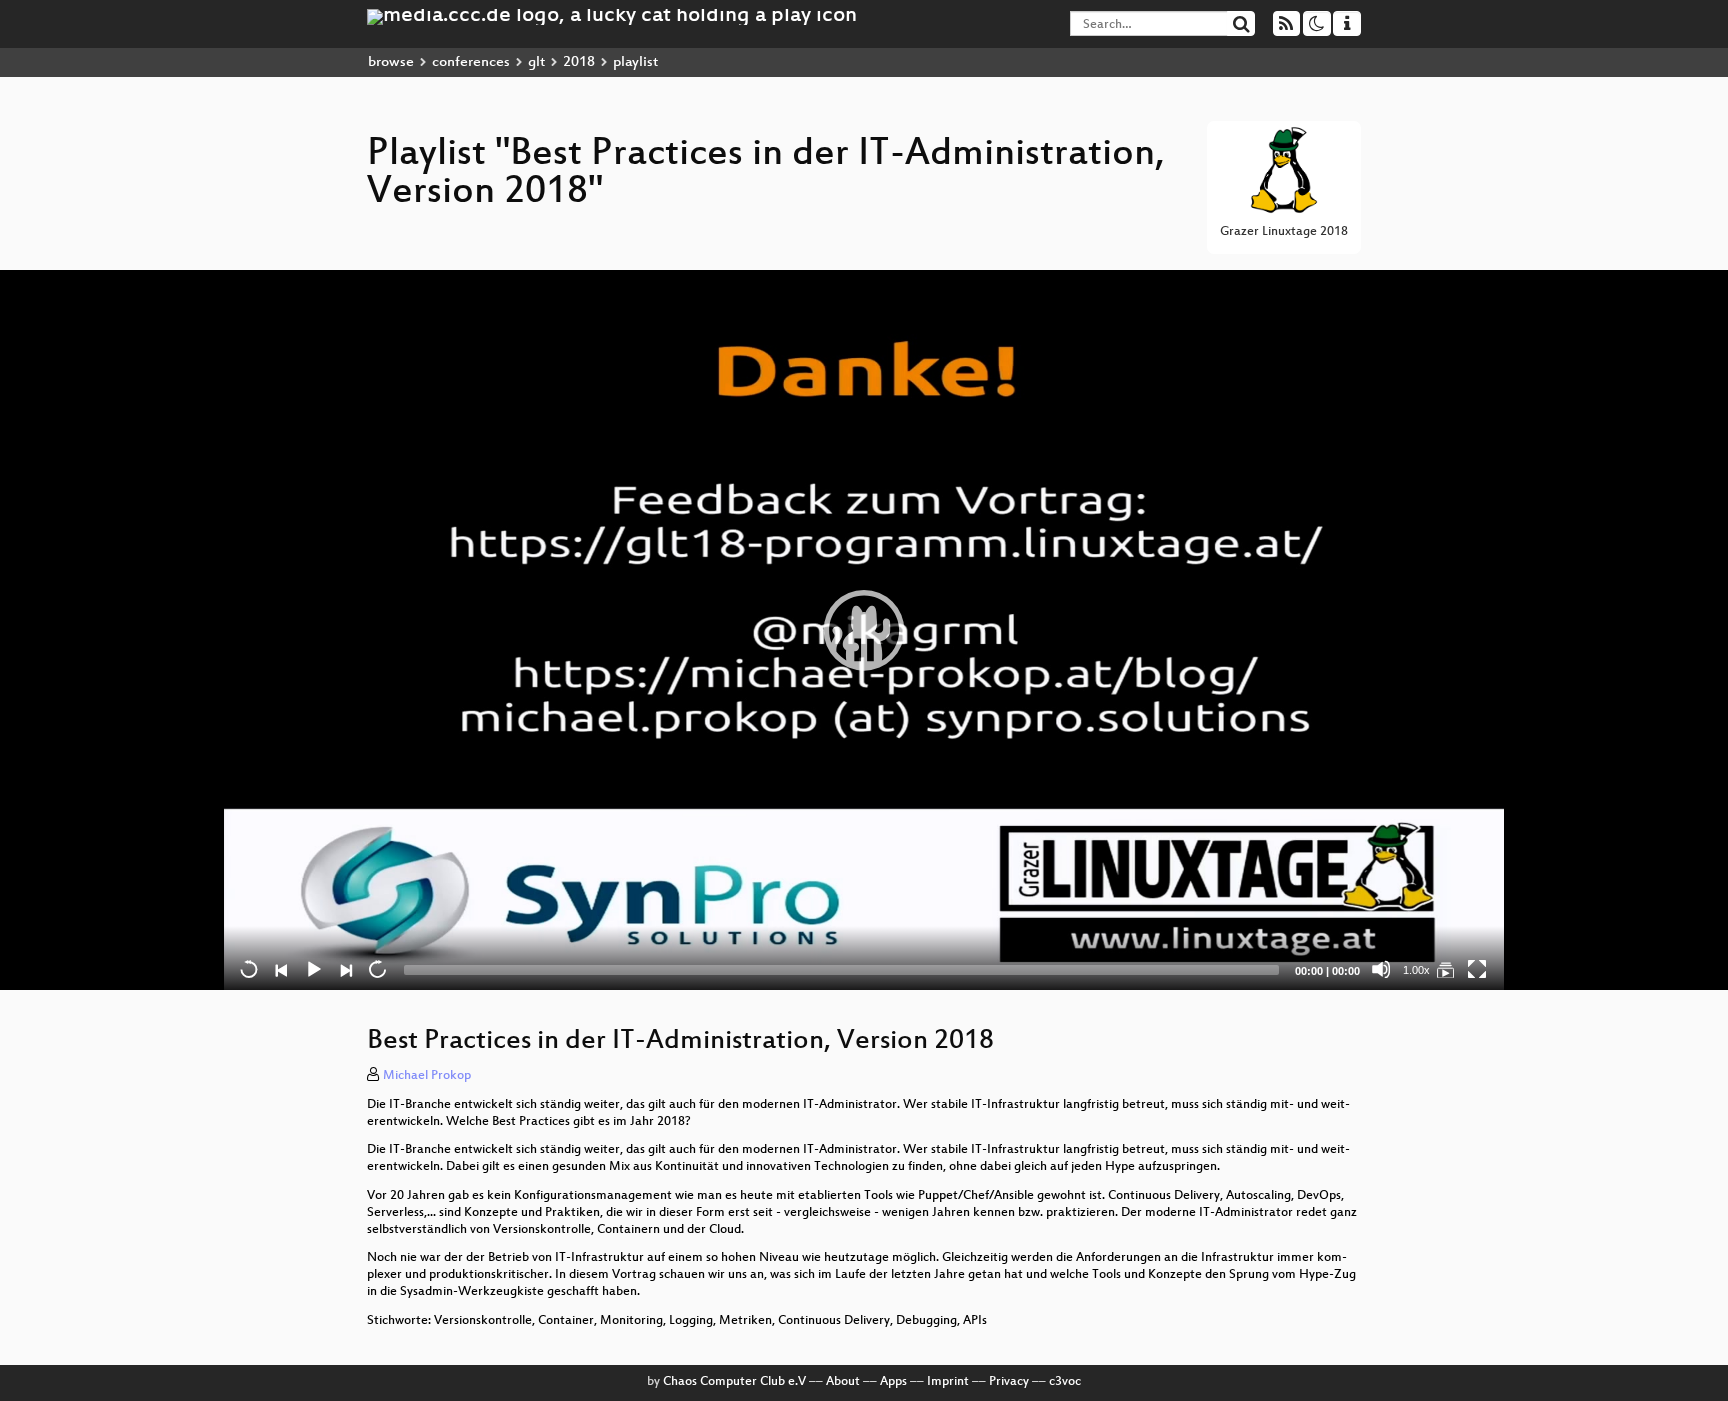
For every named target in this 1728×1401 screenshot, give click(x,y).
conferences (471, 62)
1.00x (1416, 970)
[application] (864, 630)
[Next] (345, 969)
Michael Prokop (427, 1076)
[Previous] (281, 969)
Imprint (948, 1382)
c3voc (1065, 1382)
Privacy (1009, 1382)
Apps (893, 1382)
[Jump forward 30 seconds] (377, 969)
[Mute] (1381, 969)
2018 (579, 62)
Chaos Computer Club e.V (734, 1382)
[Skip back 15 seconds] (249, 969)
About (843, 1382)
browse (391, 62)
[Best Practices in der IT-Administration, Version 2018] (1445, 969)
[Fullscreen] (1477, 969)
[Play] (864, 630)
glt (536, 62)
